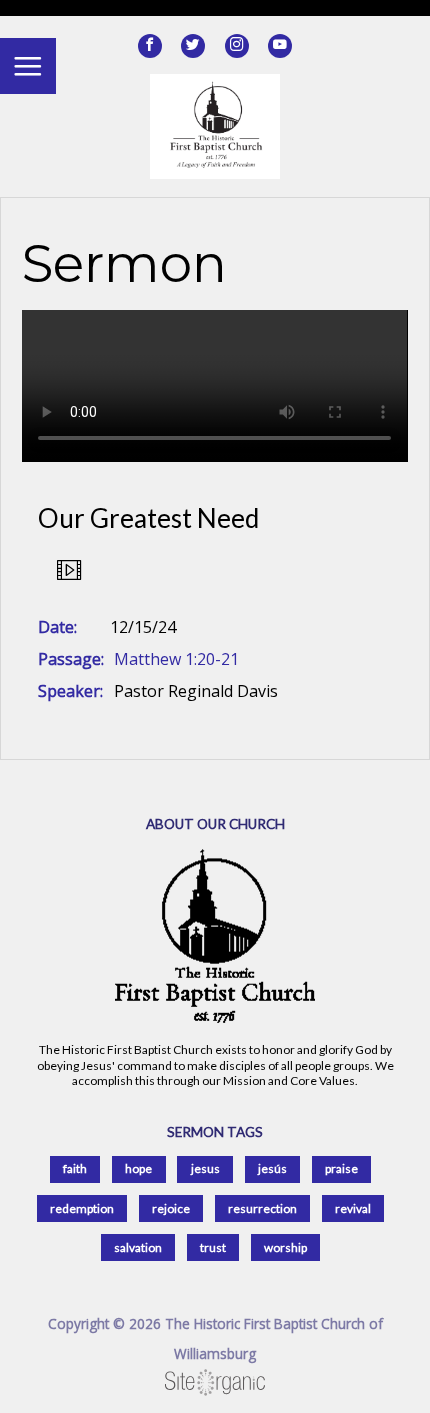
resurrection (262, 1208)
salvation (138, 1247)
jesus (205, 1168)
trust (213, 1247)
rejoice (171, 1208)
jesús (272, 1168)
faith (75, 1168)
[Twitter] (193, 46)
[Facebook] (150, 46)
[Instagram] (237, 46)
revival (353, 1208)
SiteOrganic (215, 1383)
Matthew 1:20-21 (176, 659)
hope (138, 1168)
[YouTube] (280, 46)
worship (285, 1247)
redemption (82, 1208)
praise (341, 1168)
